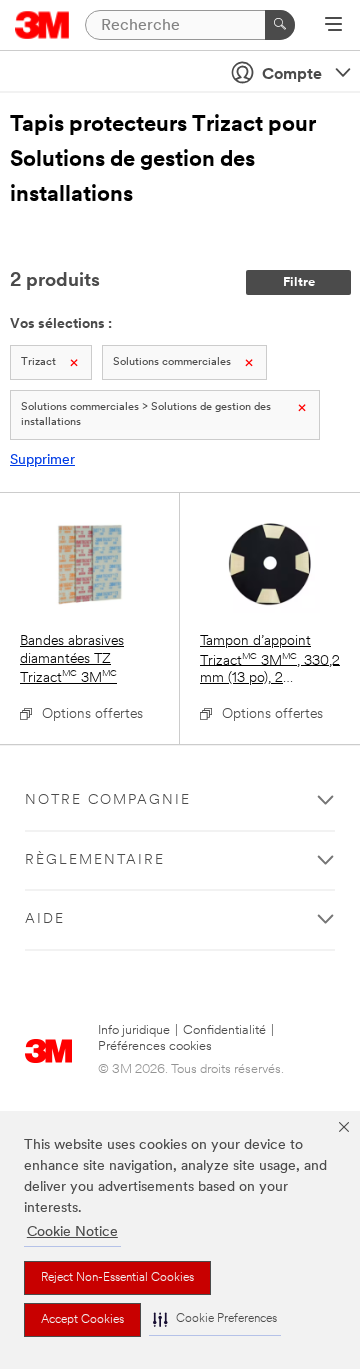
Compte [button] (292, 75)
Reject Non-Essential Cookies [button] (117, 1278)
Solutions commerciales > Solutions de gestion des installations (146, 415)
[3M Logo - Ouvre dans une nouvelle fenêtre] (42, 25)
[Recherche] (280, 25)
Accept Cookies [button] (82, 1320)
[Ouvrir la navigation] (333, 26)
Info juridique (134, 1030)
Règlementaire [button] (95, 860)
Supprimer (42, 460)
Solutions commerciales (172, 362)
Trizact (38, 362)
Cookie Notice (72, 1232)
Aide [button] (45, 919)
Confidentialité (224, 1030)
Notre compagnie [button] (108, 800)
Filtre (299, 282)
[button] (215, 1319)
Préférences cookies (155, 1046)
